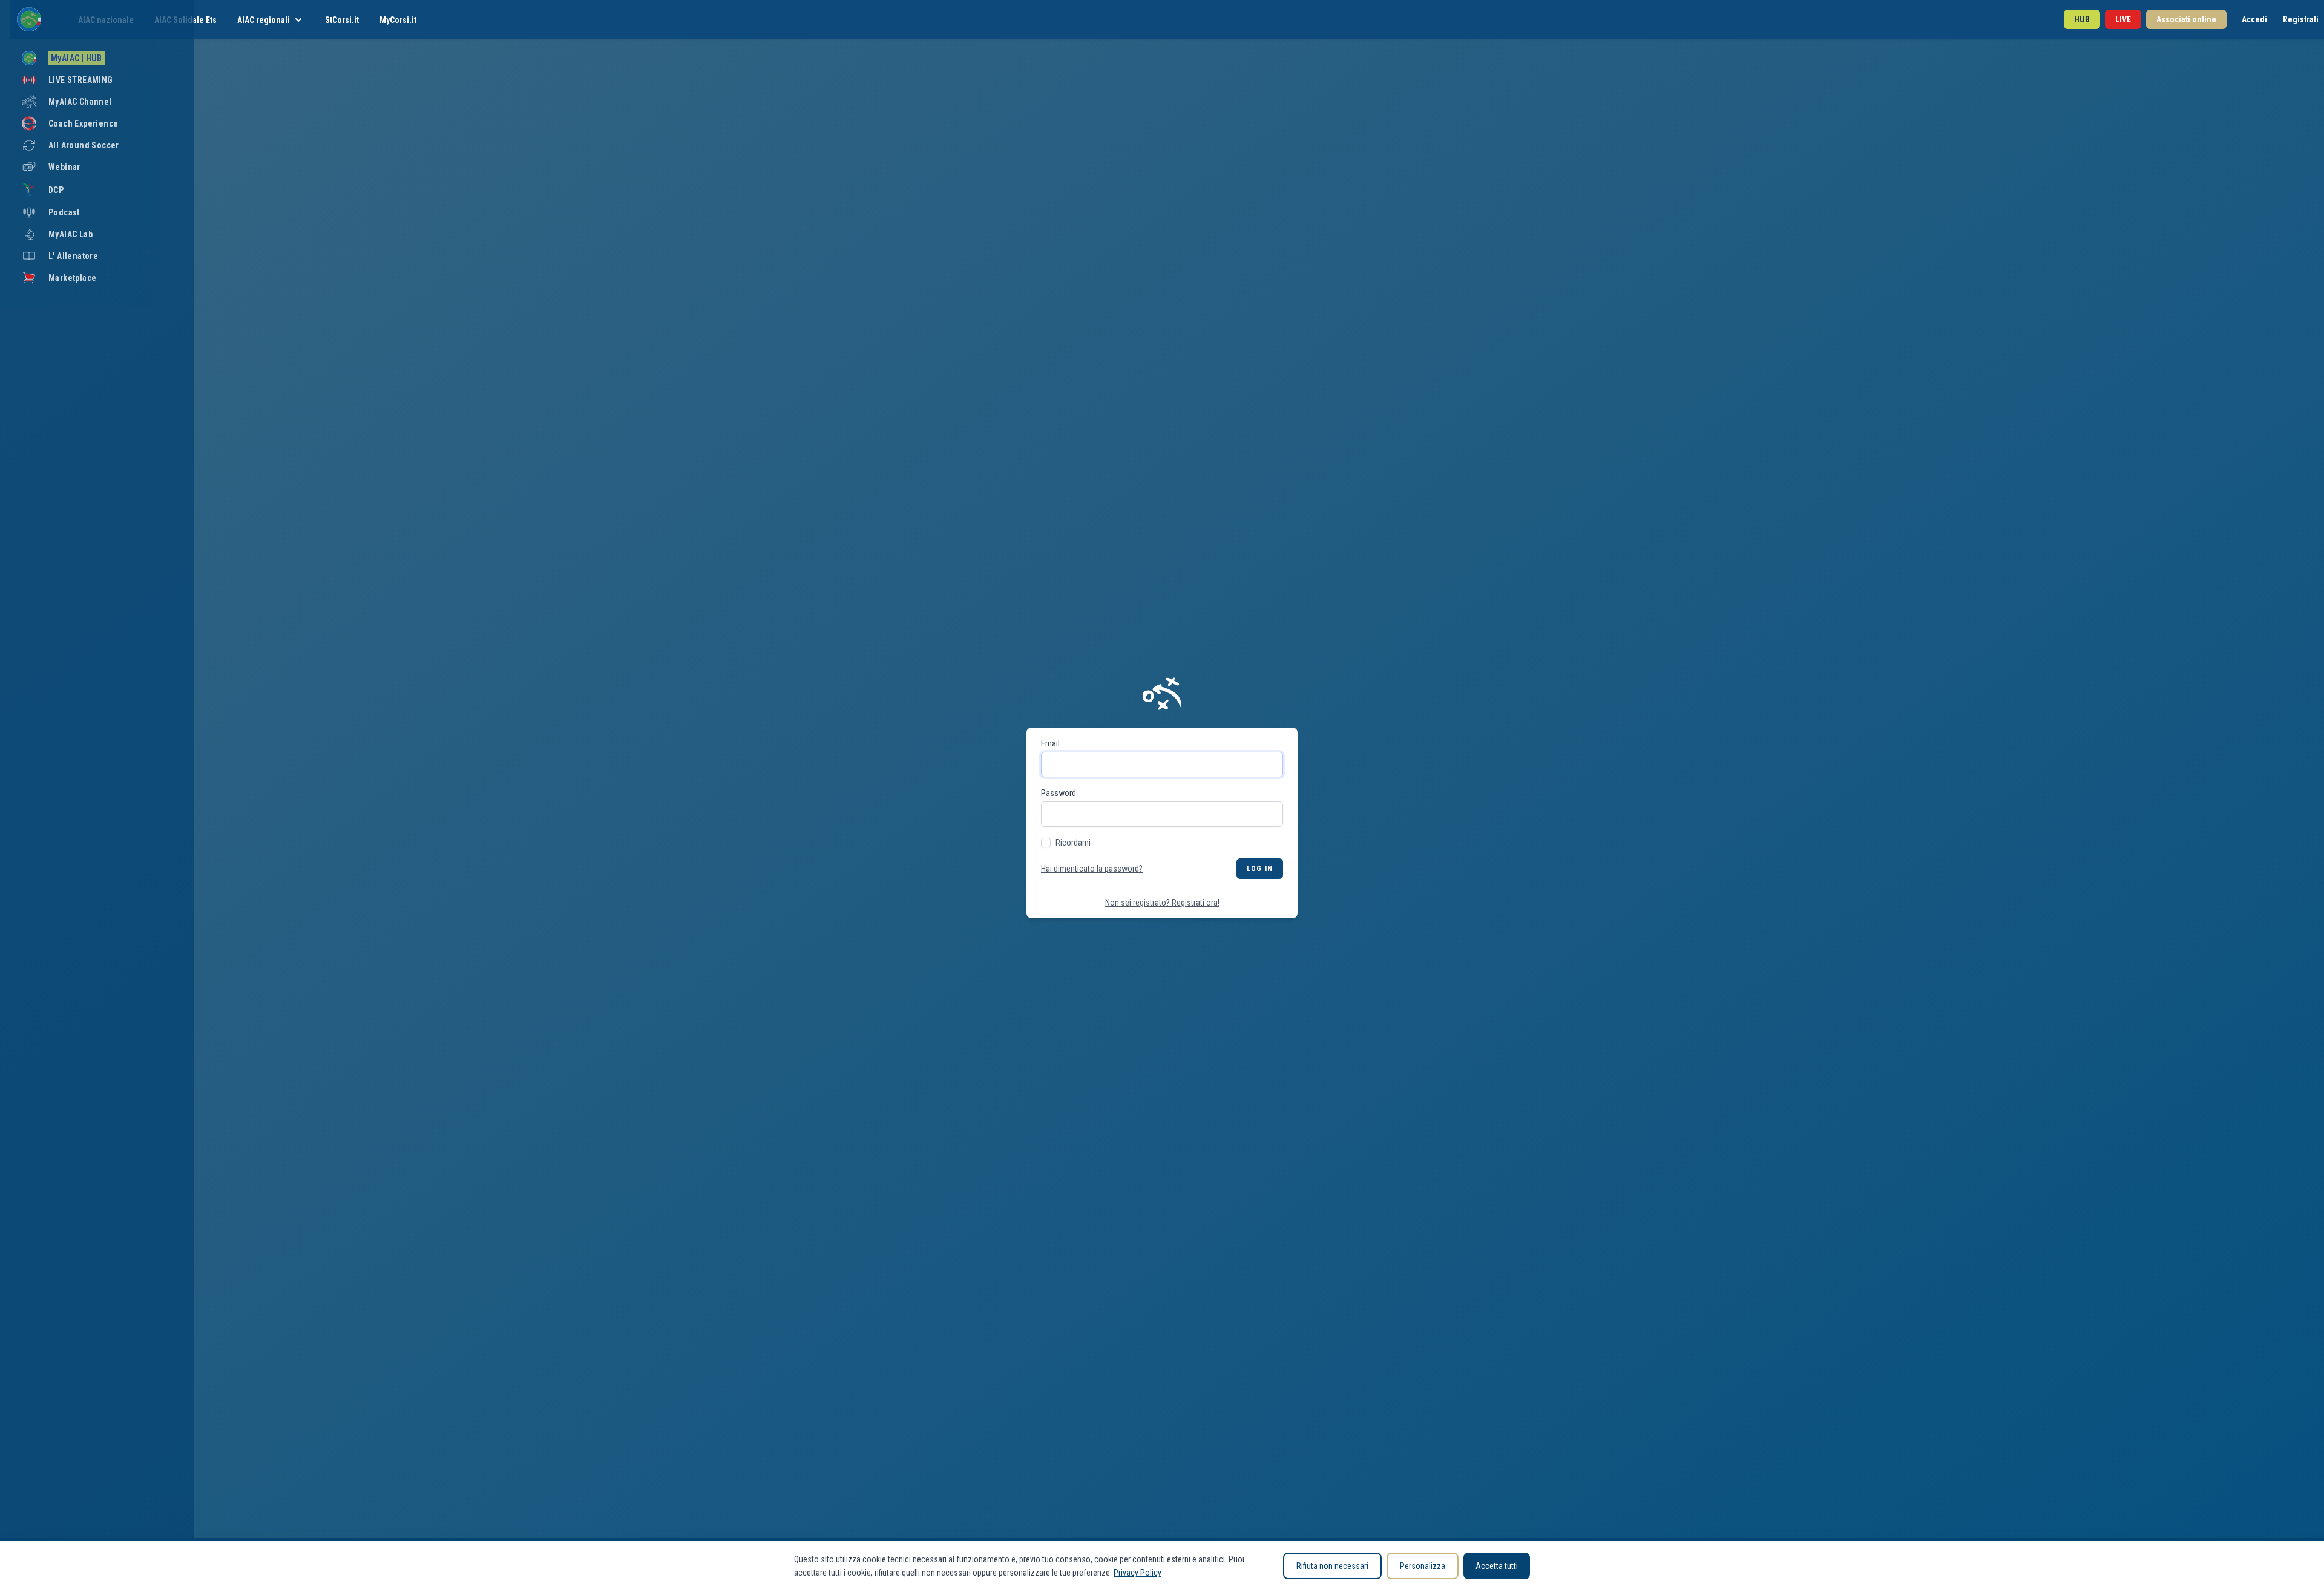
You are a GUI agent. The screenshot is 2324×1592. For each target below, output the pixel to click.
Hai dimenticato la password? (1092, 869)
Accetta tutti (1497, 1566)
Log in (1260, 869)
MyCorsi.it (398, 20)
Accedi (2254, 19)
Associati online (2186, 19)
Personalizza (1423, 1566)
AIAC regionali (264, 20)
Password (1059, 793)
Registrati (2301, 19)
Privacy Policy (1137, 1573)
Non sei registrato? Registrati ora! (1162, 903)
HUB (2082, 19)
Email (1050, 743)
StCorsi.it (342, 20)
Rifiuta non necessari (1332, 1566)
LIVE (2123, 19)
